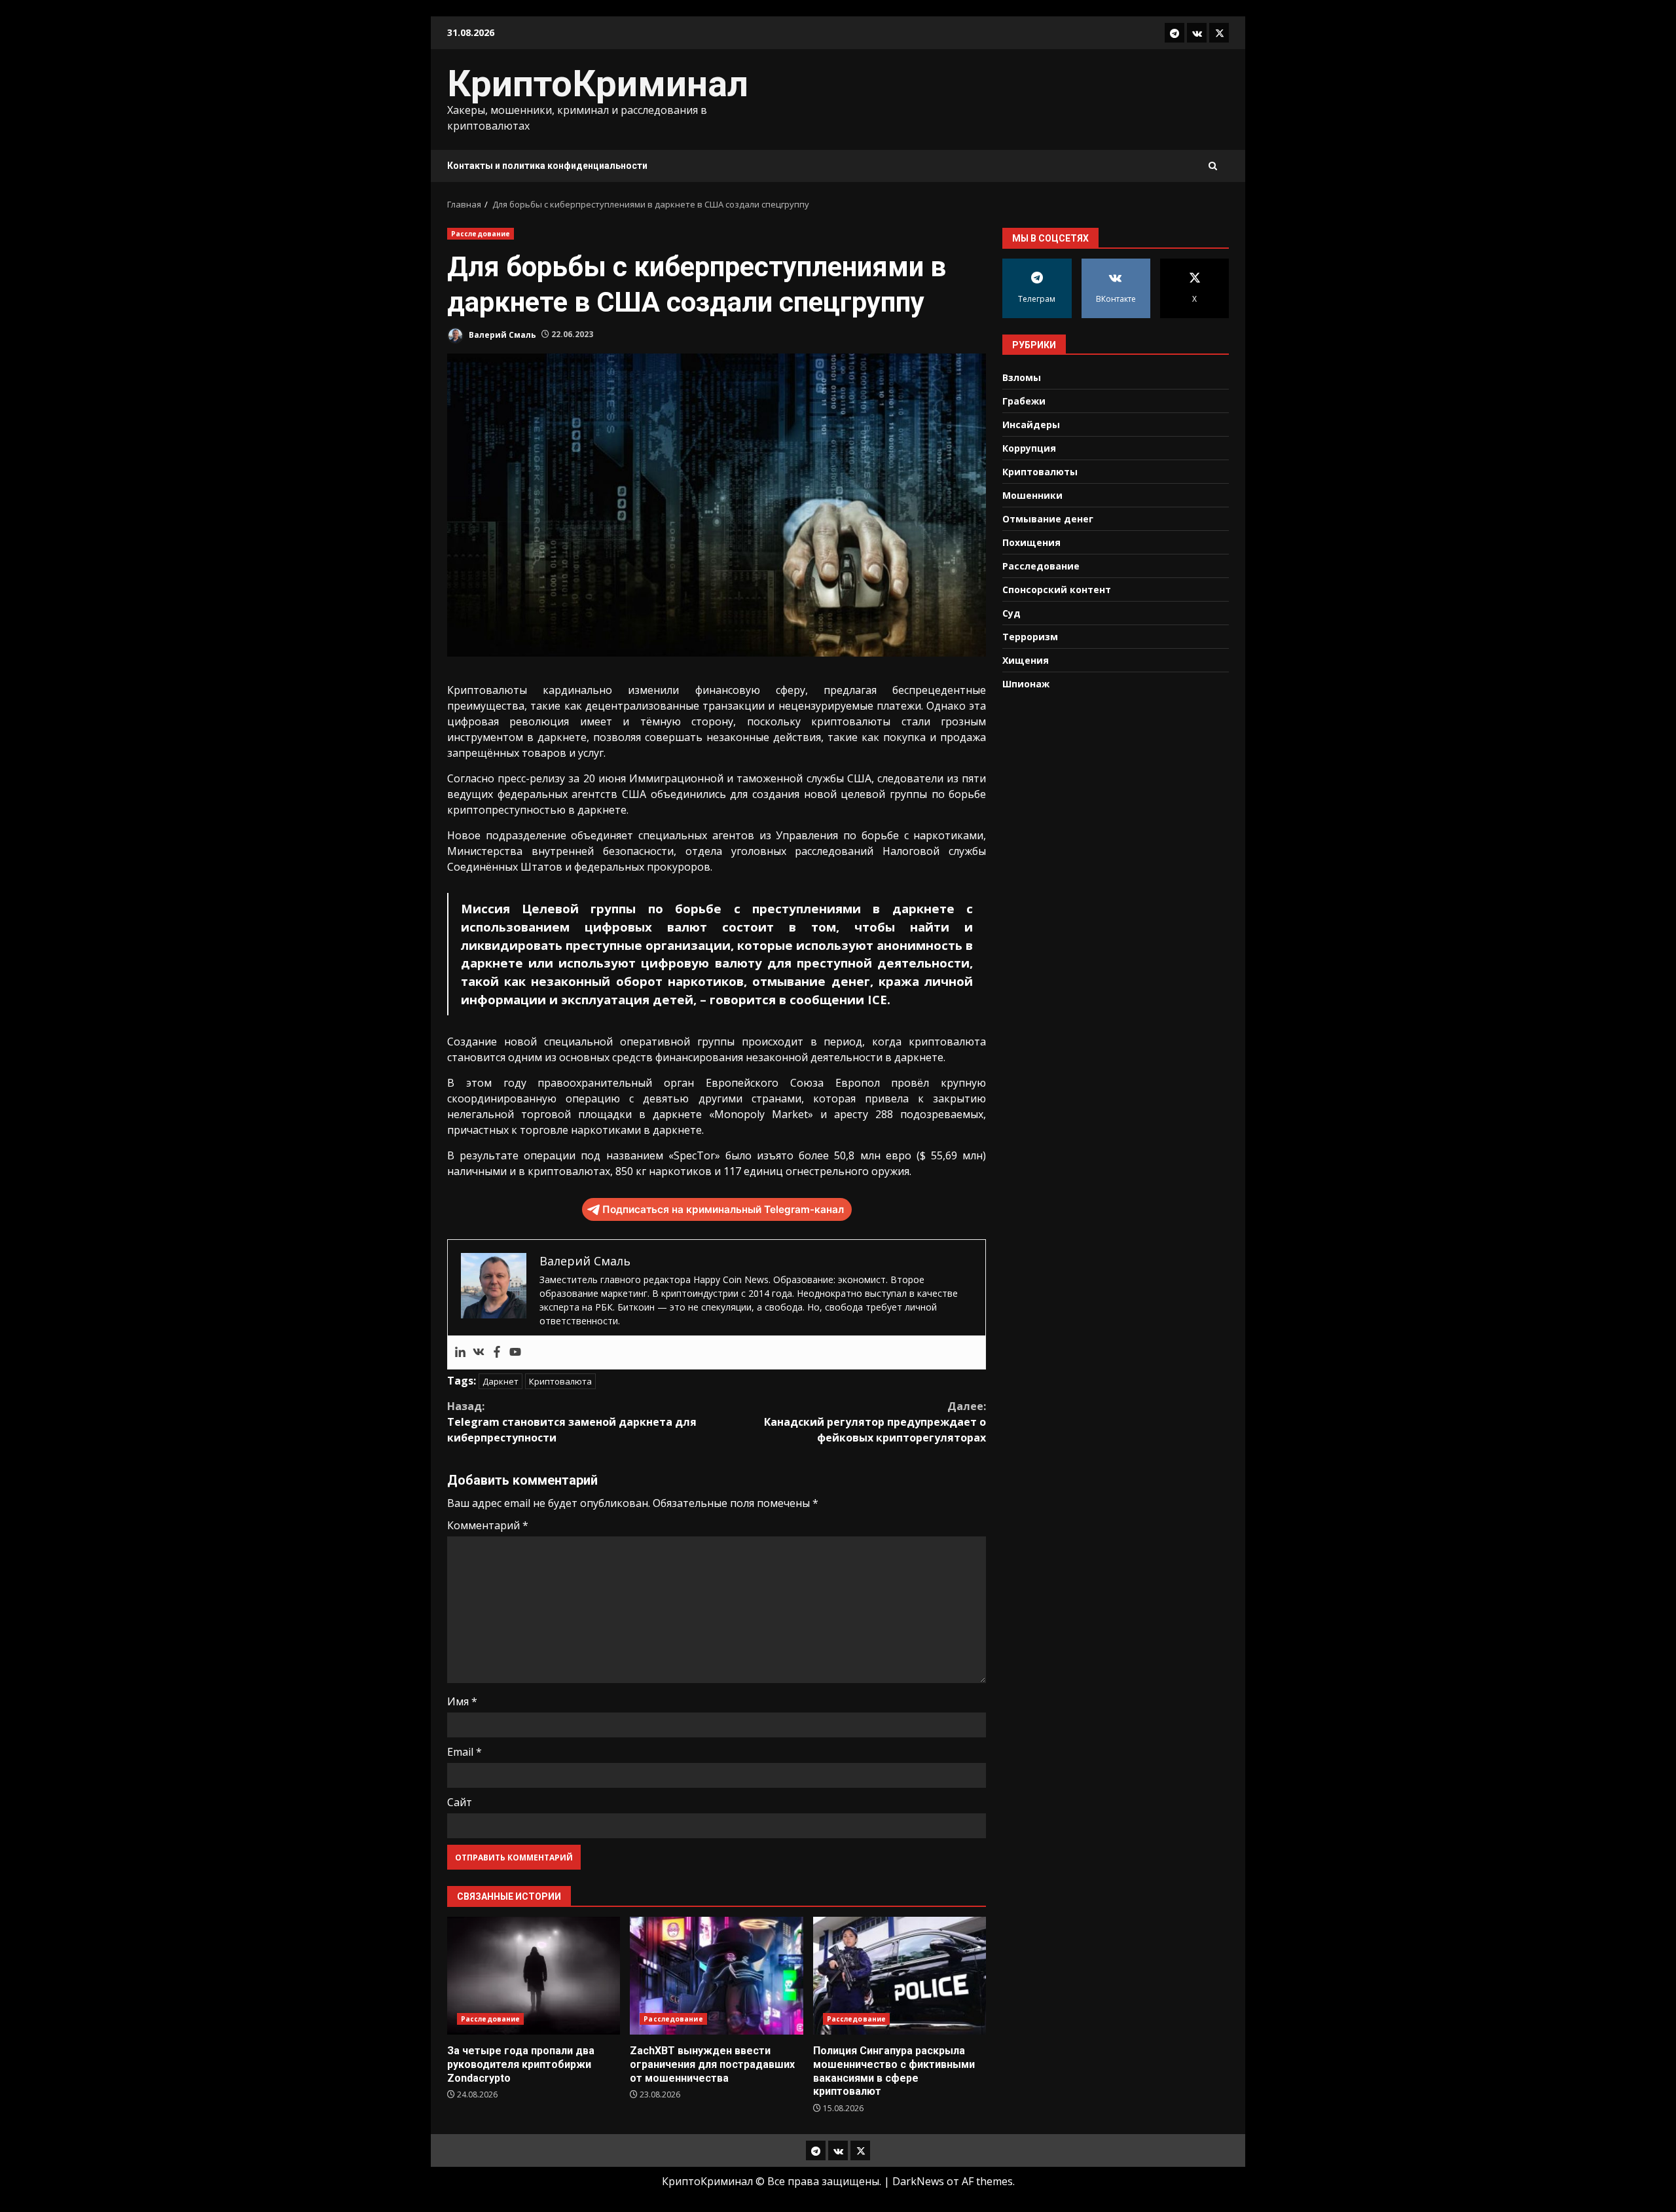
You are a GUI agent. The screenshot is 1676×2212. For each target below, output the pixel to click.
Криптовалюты (1040, 471)
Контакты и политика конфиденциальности (547, 166)
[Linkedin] (460, 1352)
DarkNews (918, 2181)
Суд (1011, 612)
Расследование (481, 234)
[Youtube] (515, 1352)
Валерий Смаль (501, 334)
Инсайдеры (1031, 424)
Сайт (460, 1802)
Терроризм (1030, 636)
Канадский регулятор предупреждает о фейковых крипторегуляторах (875, 1422)
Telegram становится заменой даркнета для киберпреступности (572, 1422)
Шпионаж (1026, 683)
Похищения (1031, 542)
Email (465, 1752)
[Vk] (479, 1352)
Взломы (1022, 377)
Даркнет (501, 1381)
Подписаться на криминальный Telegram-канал (723, 1209)
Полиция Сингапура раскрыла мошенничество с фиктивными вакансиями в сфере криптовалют (900, 1976)
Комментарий (488, 1525)
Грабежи (1024, 400)
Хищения (1026, 660)
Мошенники (1032, 495)
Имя (462, 1701)
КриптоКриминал (598, 84)
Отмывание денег (1048, 518)
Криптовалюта (560, 1381)
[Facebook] (497, 1352)
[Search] (1213, 166)
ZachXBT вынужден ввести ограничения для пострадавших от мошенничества (716, 1976)
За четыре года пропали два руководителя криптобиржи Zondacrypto (534, 1976)
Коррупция (1029, 447)
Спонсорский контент (1057, 589)
